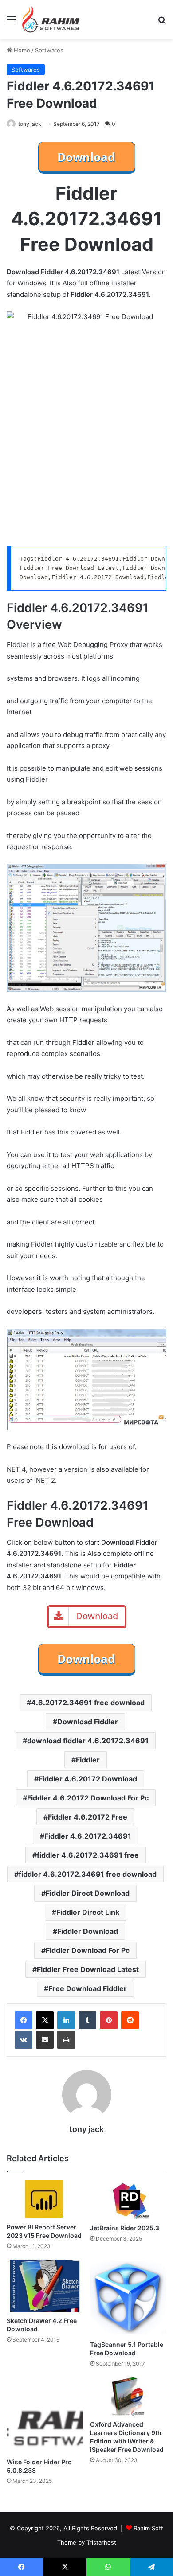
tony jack (30, 124)
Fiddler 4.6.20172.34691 (88, 1836)
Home (21, 50)
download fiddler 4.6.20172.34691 (88, 1741)
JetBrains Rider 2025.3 (125, 2228)
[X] (45, 2020)
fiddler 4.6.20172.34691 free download (88, 1874)
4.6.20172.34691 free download (88, 1703)
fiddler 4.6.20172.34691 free (88, 1855)
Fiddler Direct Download (88, 1893)
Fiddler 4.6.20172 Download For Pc (88, 1798)
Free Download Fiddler (88, 1988)
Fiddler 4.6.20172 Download (88, 1779)
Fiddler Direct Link (88, 1912)
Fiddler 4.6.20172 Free (88, 1817)
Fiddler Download (88, 1931)
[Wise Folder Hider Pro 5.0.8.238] (45, 2415)
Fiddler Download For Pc (88, 1950)
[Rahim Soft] (51, 19)
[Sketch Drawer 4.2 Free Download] (45, 2286)
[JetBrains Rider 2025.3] (128, 2200)
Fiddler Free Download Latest (88, 1969)
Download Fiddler (88, 1722)
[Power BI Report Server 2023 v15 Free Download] (45, 2199)
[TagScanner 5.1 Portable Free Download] (128, 2298)
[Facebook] (24, 2020)
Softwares (49, 50)
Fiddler (88, 1760)
